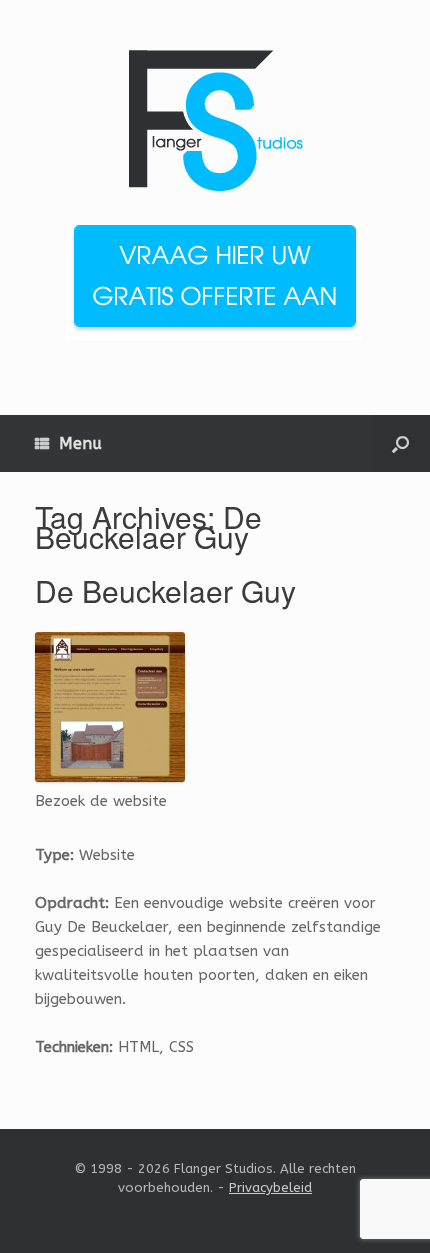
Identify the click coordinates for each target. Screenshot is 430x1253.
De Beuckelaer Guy (165, 590)
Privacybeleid (270, 1187)
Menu (80, 443)
